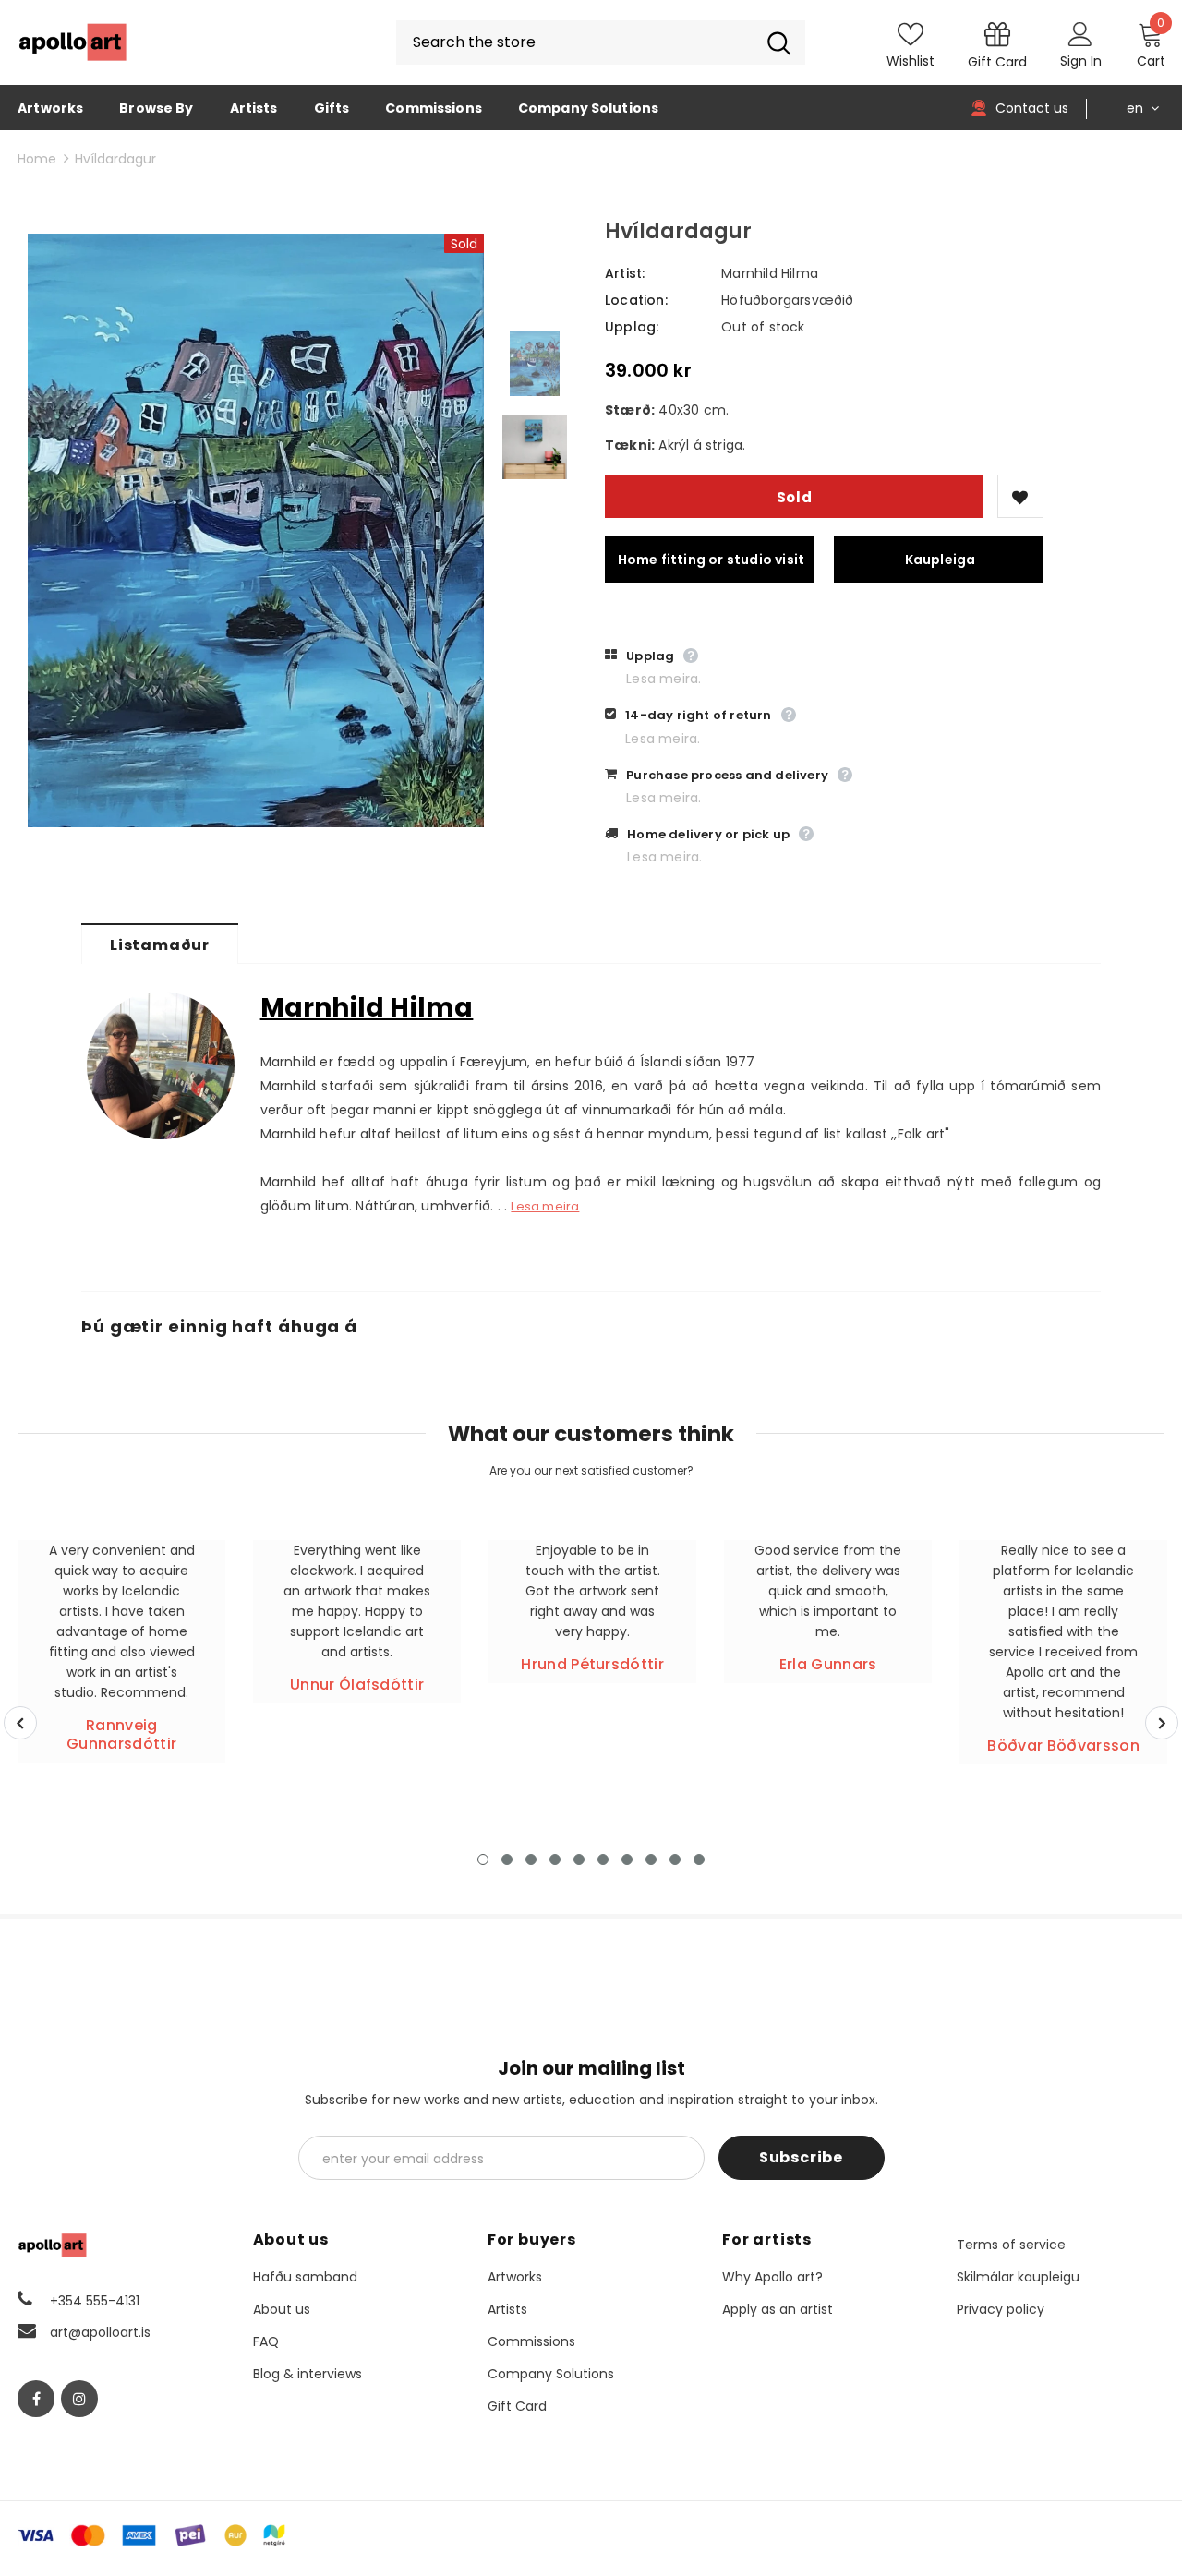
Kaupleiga (941, 560)
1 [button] (483, 1860)
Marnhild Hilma (770, 273)
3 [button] (531, 1860)
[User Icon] (1080, 33)
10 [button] (699, 1860)
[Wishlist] (1020, 496)
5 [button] (579, 1860)
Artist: (625, 273)
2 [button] (507, 1860)
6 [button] (603, 1860)
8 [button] (651, 1860)
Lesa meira (545, 1206)
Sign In (1081, 61)
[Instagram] (79, 2399)
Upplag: (632, 327)
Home (37, 159)
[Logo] (73, 42)
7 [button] (627, 1860)
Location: (636, 300)
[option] (256, 530)
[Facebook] (36, 2399)
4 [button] (555, 1860)
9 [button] (675, 1860)
